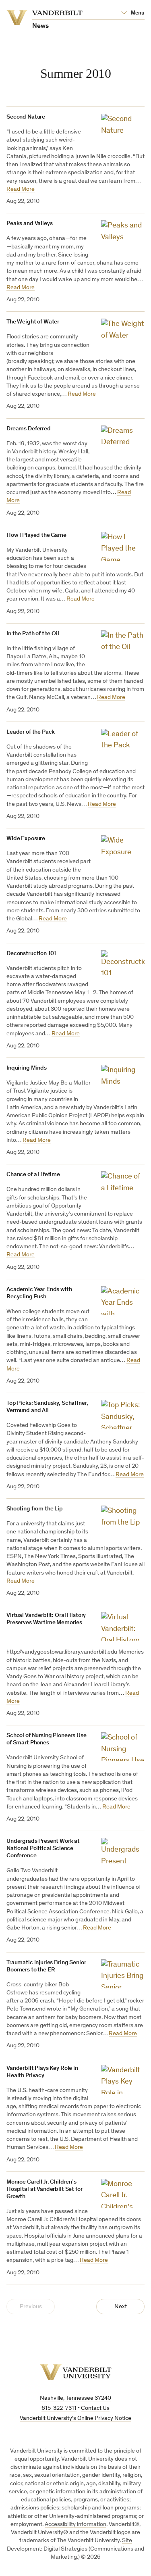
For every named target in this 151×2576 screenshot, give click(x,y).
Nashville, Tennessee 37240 (75, 2398)
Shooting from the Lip (35, 1509)
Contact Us (95, 2408)
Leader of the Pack (31, 732)
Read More (21, 189)
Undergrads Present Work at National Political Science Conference (43, 1849)
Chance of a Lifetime (33, 1175)
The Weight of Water (33, 322)
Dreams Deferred (29, 429)
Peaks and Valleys (29, 224)
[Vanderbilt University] (76, 2372)
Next (121, 2307)
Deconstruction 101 (31, 954)
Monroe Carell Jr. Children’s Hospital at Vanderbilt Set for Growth (44, 2189)
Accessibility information (75, 2525)
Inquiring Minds (27, 1068)
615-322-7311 (59, 2408)
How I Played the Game (36, 535)
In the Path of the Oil (33, 634)
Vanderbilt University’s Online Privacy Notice (75, 2419)
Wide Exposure (26, 839)
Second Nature (26, 117)
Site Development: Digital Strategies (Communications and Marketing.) (75, 2549)
